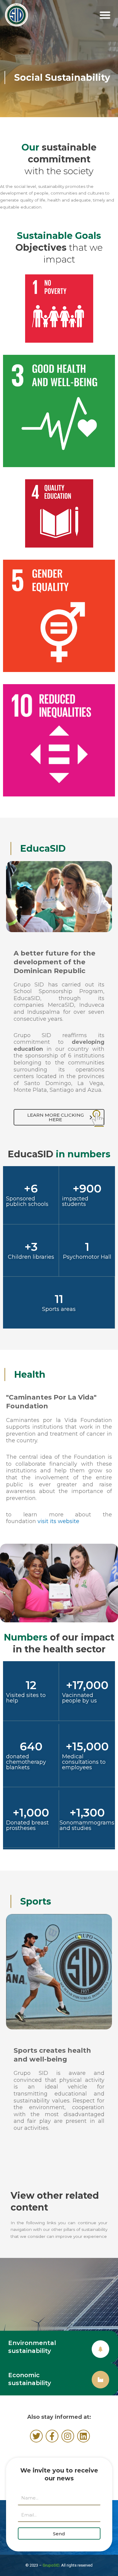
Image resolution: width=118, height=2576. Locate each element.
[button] (105, 15)
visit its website (58, 1521)
